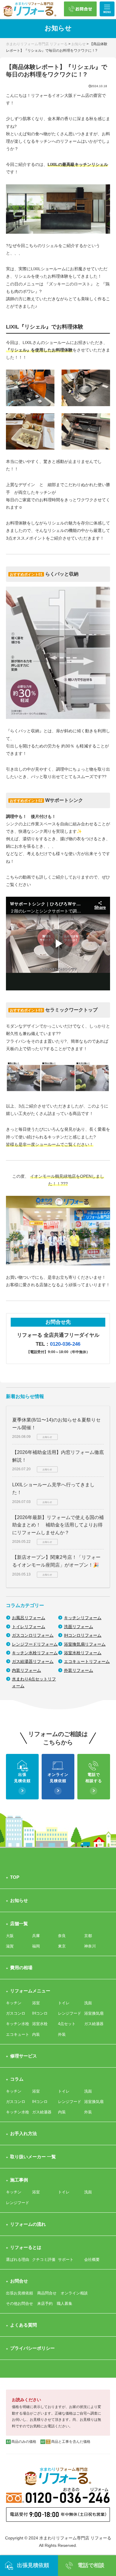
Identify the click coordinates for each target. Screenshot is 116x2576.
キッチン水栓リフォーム (35, 1653)
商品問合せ (47, 2293)
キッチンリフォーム (83, 1618)
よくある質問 (23, 2325)
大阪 (10, 1936)
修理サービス (23, 2056)
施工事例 (19, 2180)
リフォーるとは (26, 2247)
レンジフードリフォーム (35, 1644)
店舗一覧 (19, 1924)
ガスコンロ (16, 2013)
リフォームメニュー (30, 1991)
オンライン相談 (74, 2293)
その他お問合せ (19, 2304)
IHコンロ (40, 2013)
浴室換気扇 (94, 2013)
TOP (15, 1877)
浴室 (36, 2003)
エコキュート (18, 2034)
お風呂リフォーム (29, 1618)
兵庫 (36, 1936)
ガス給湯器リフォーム (33, 1661)
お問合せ (19, 2281)
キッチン (14, 2003)
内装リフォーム (26, 1670)
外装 (62, 2034)
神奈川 (90, 1946)
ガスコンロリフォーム (33, 1635)
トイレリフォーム (29, 1627)
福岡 (36, 1946)
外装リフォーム (79, 1670)
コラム (17, 2079)
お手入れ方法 (23, 2133)
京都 (88, 1936)
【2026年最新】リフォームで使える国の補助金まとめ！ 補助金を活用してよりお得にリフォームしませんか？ (58, 1525)
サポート (66, 2260)
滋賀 (10, 1946)
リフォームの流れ (28, 2224)
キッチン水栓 (18, 2024)
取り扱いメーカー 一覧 (33, 2157)
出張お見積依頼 (19, 2293)
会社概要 (92, 2260)
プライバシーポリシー (32, 2348)
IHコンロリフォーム (83, 1635)
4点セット (67, 2024)
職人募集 (65, 2304)
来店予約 (45, 2304)
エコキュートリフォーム (87, 1661)
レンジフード (70, 2013)
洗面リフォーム (79, 1627)
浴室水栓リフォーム (83, 1653)
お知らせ (19, 1900)
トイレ (64, 2003)
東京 (62, 1946)
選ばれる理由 (18, 2260)
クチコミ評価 (44, 2260)
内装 (36, 2034)
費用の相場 (21, 1968)
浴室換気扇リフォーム (85, 1644)
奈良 (62, 1936)
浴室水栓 (40, 2024)
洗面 (88, 2003)
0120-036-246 (65, 1344)
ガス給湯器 (94, 2024)
